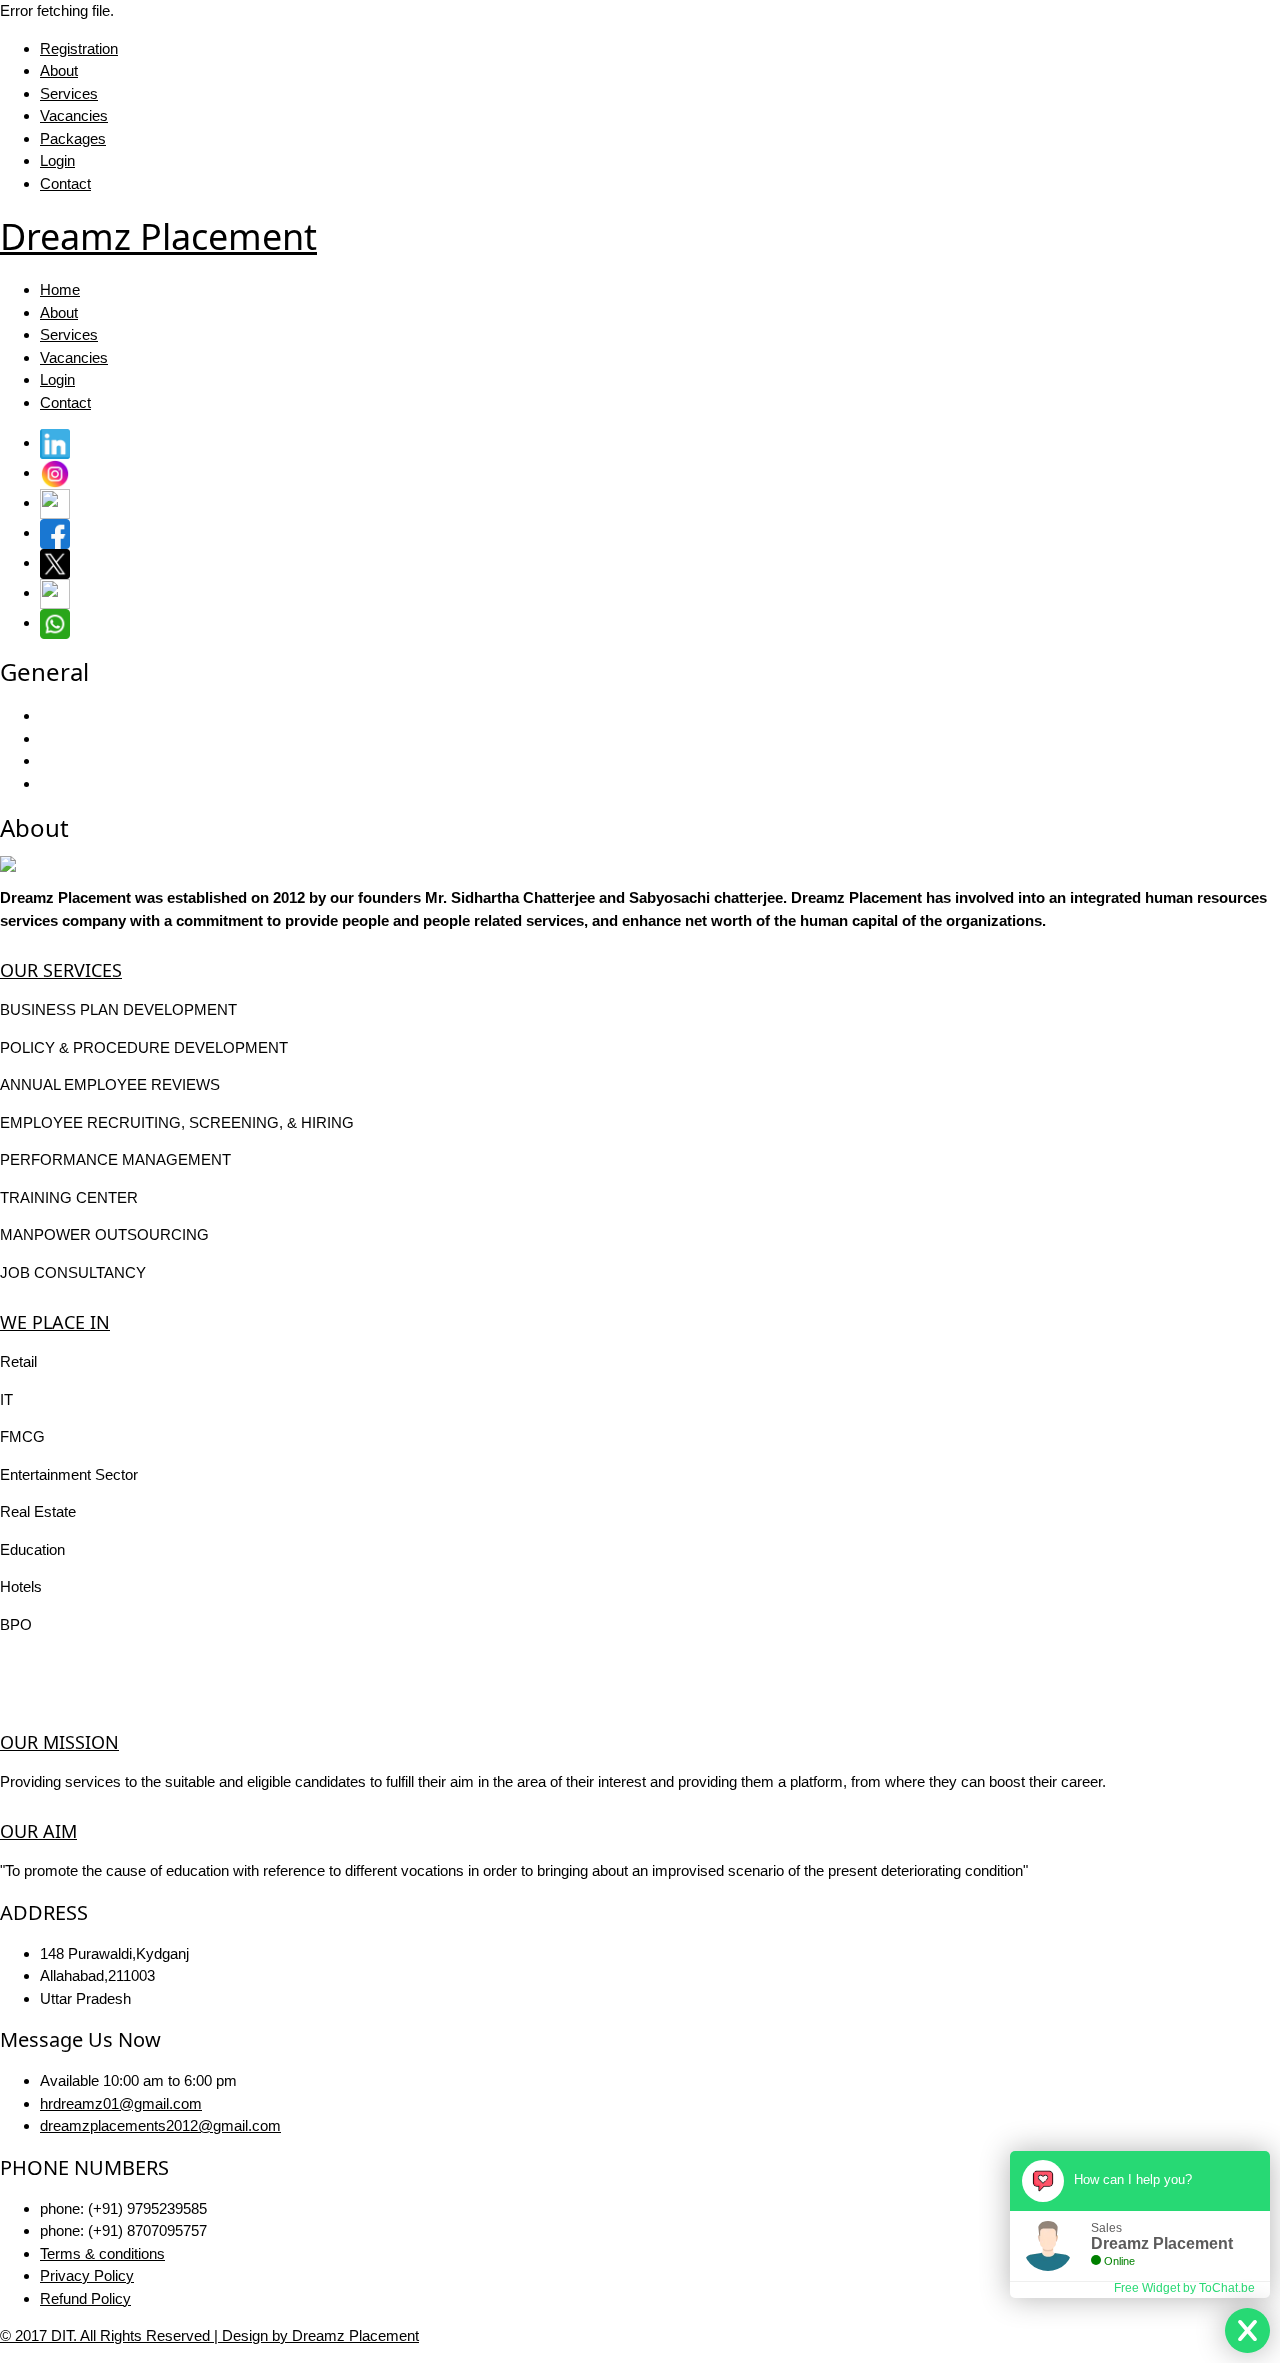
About (59, 70)
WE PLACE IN (55, 1322)
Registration (79, 48)
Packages (73, 138)
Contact (65, 183)
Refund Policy (85, 2298)
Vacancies (74, 115)
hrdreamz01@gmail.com (121, 2103)
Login (57, 160)
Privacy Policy (87, 2275)
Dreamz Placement (355, 2335)
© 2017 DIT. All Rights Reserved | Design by (146, 2335)
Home (60, 289)
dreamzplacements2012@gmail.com (160, 2125)
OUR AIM (38, 1831)
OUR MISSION (59, 1742)
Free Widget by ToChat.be (1184, 2288)
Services (69, 93)
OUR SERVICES (61, 970)
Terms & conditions (102, 2253)
